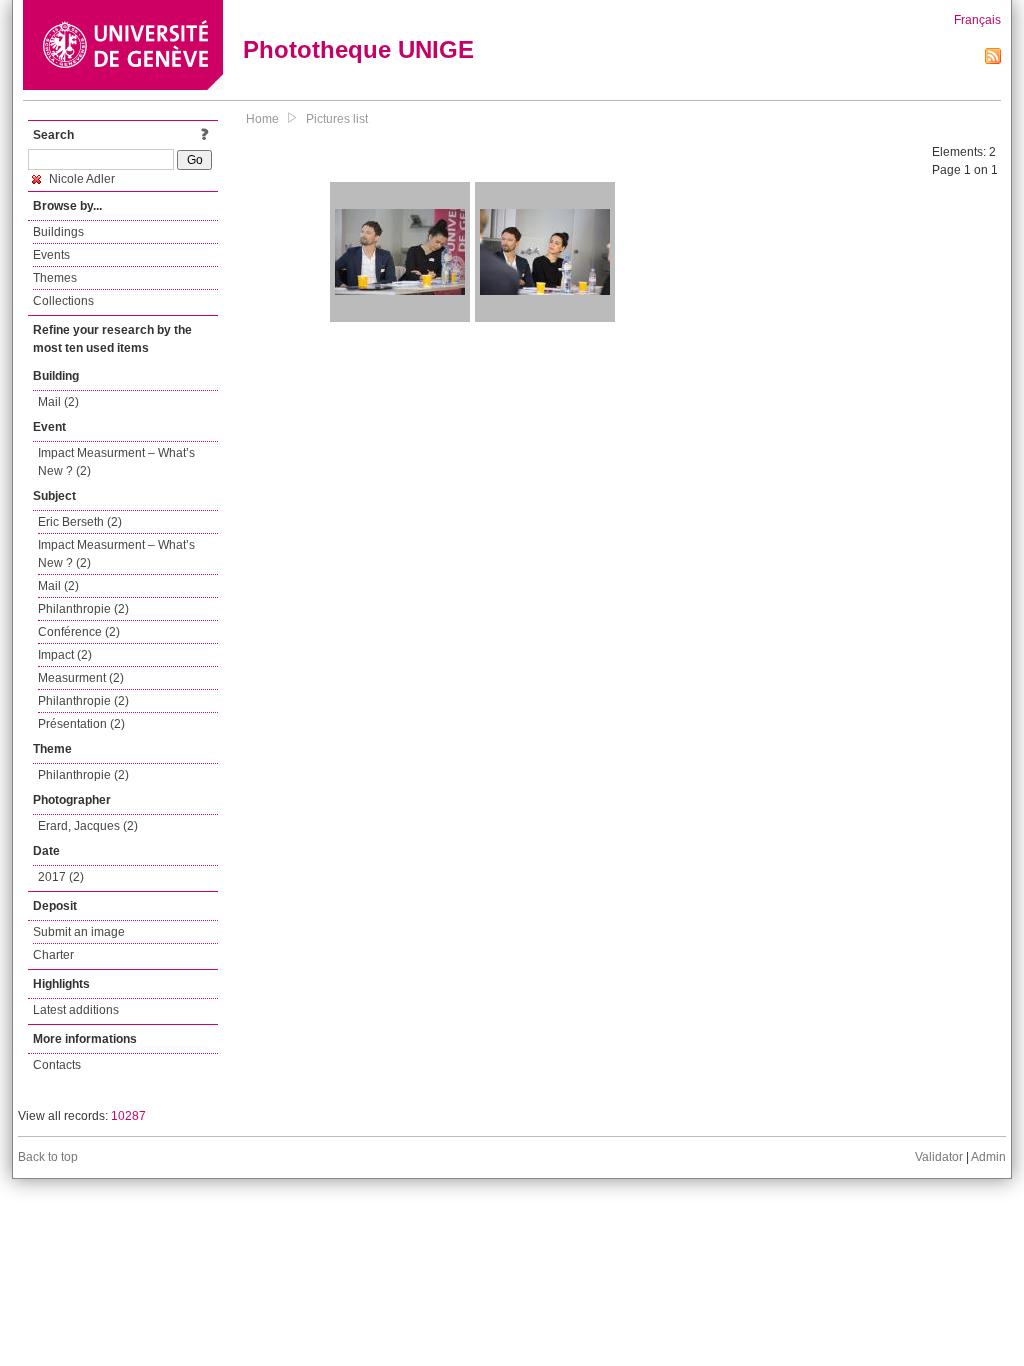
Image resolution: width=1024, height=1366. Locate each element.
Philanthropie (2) (83, 609)
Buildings (58, 232)
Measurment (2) (81, 678)
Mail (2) (58, 402)
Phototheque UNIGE (358, 49)
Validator (939, 1157)
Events (51, 255)
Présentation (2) (81, 724)
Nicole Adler (80, 179)
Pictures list (337, 119)
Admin (988, 1157)
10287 (128, 1116)
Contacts (57, 1065)
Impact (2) (65, 655)
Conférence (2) (79, 632)
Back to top (48, 1157)
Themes (55, 278)
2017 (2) (61, 877)
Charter (53, 955)
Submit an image (79, 932)
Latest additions (76, 1010)
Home (262, 119)
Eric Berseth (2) (80, 522)
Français (977, 20)
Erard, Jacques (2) (88, 826)
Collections (63, 301)
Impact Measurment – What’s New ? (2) (116, 462)
